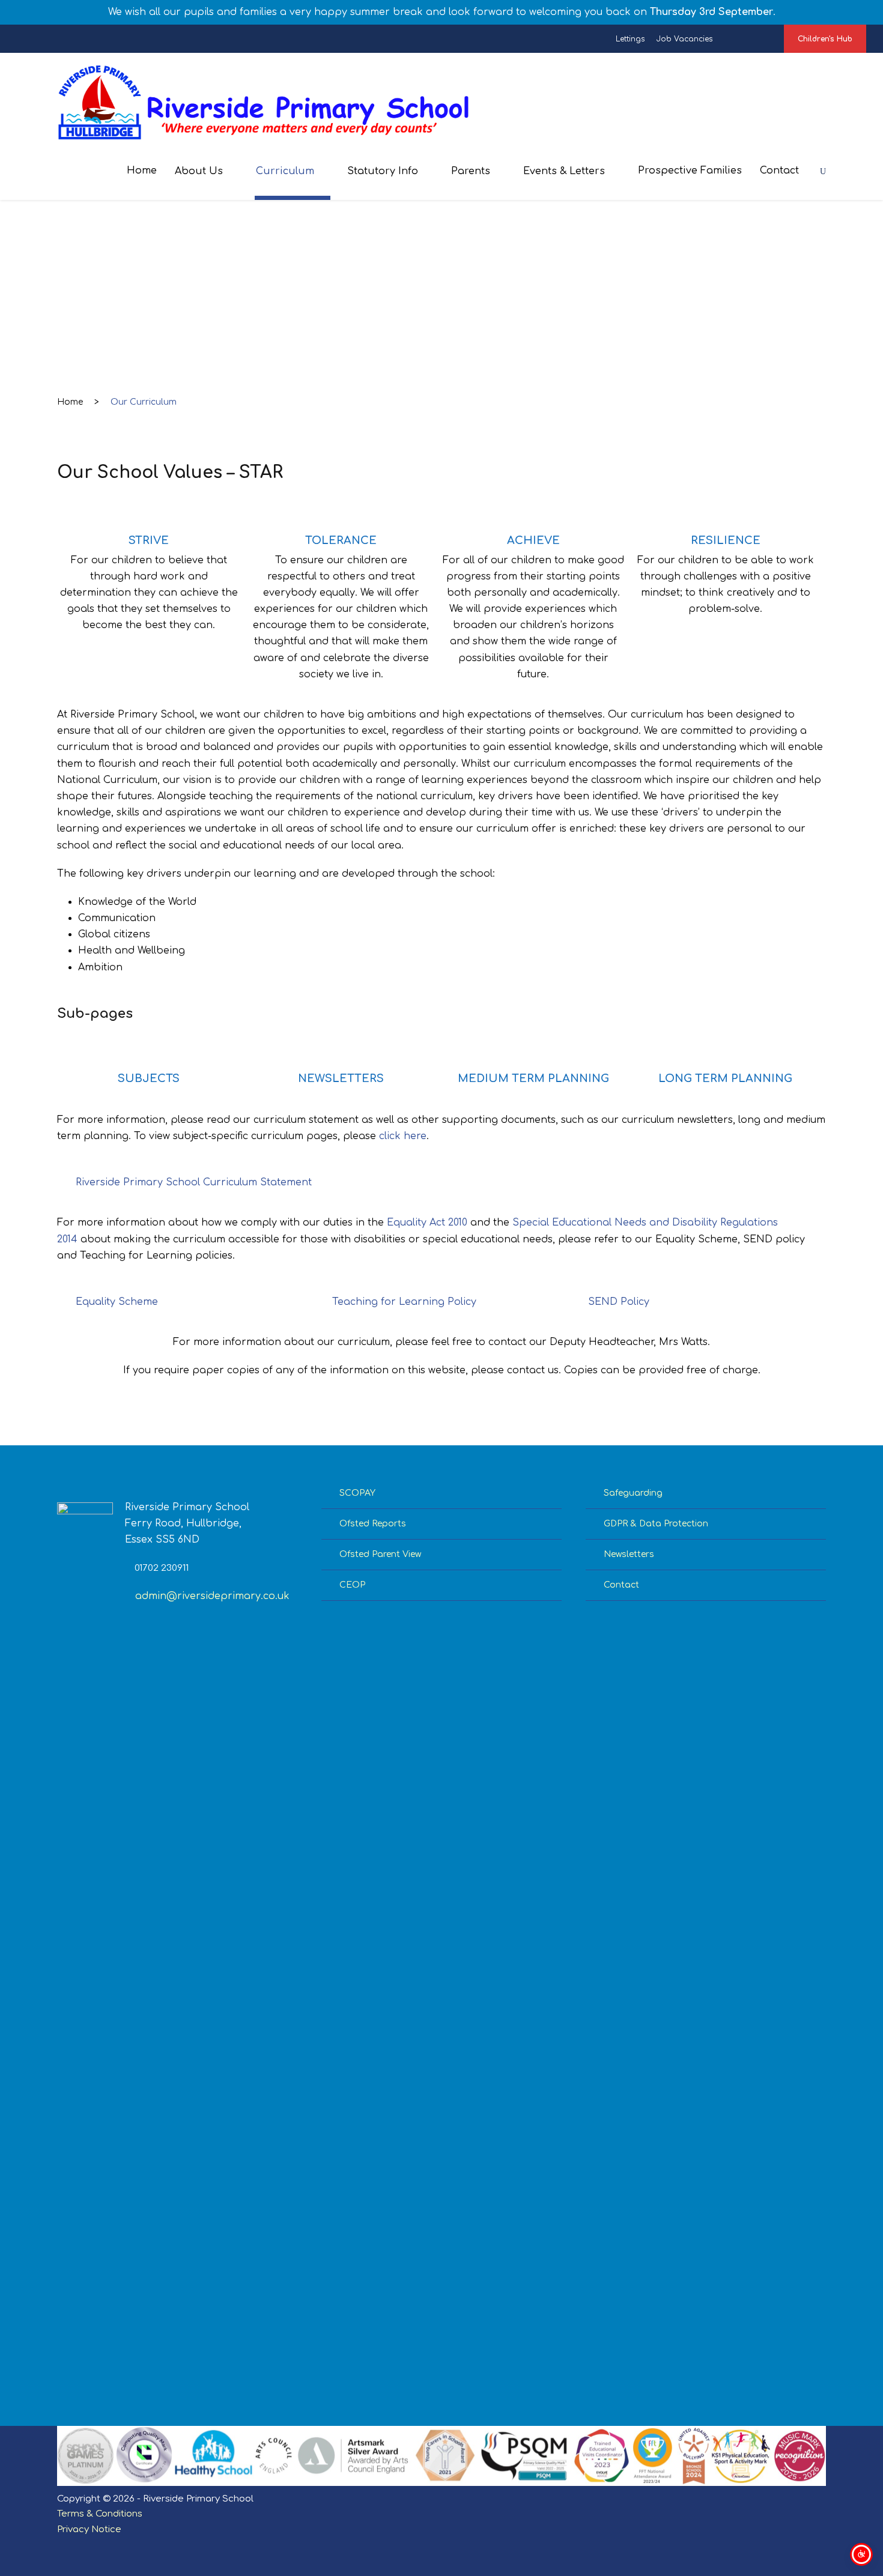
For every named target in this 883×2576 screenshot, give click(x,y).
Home (142, 171)
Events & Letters (564, 171)
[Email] (767, 2547)
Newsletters (629, 1554)
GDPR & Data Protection (656, 1524)
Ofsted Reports (373, 1524)
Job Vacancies (684, 39)
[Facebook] (788, 2547)
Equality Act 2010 (427, 1223)
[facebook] (739, 39)
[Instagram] (809, 2547)
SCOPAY (357, 1493)
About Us (199, 171)
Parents (471, 171)
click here (403, 1136)
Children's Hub (825, 39)
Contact (779, 171)
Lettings (630, 39)
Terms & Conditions (100, 2514)
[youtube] (753, 39)
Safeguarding (633, 1493)
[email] (724, 39)
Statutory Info (383, 171)
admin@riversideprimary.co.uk (212, 1596)
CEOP (352, 1585)
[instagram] (767, 39)
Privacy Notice (89, 2529)
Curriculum (285, 171)
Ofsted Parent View (380, 1554)
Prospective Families (690, 171)
